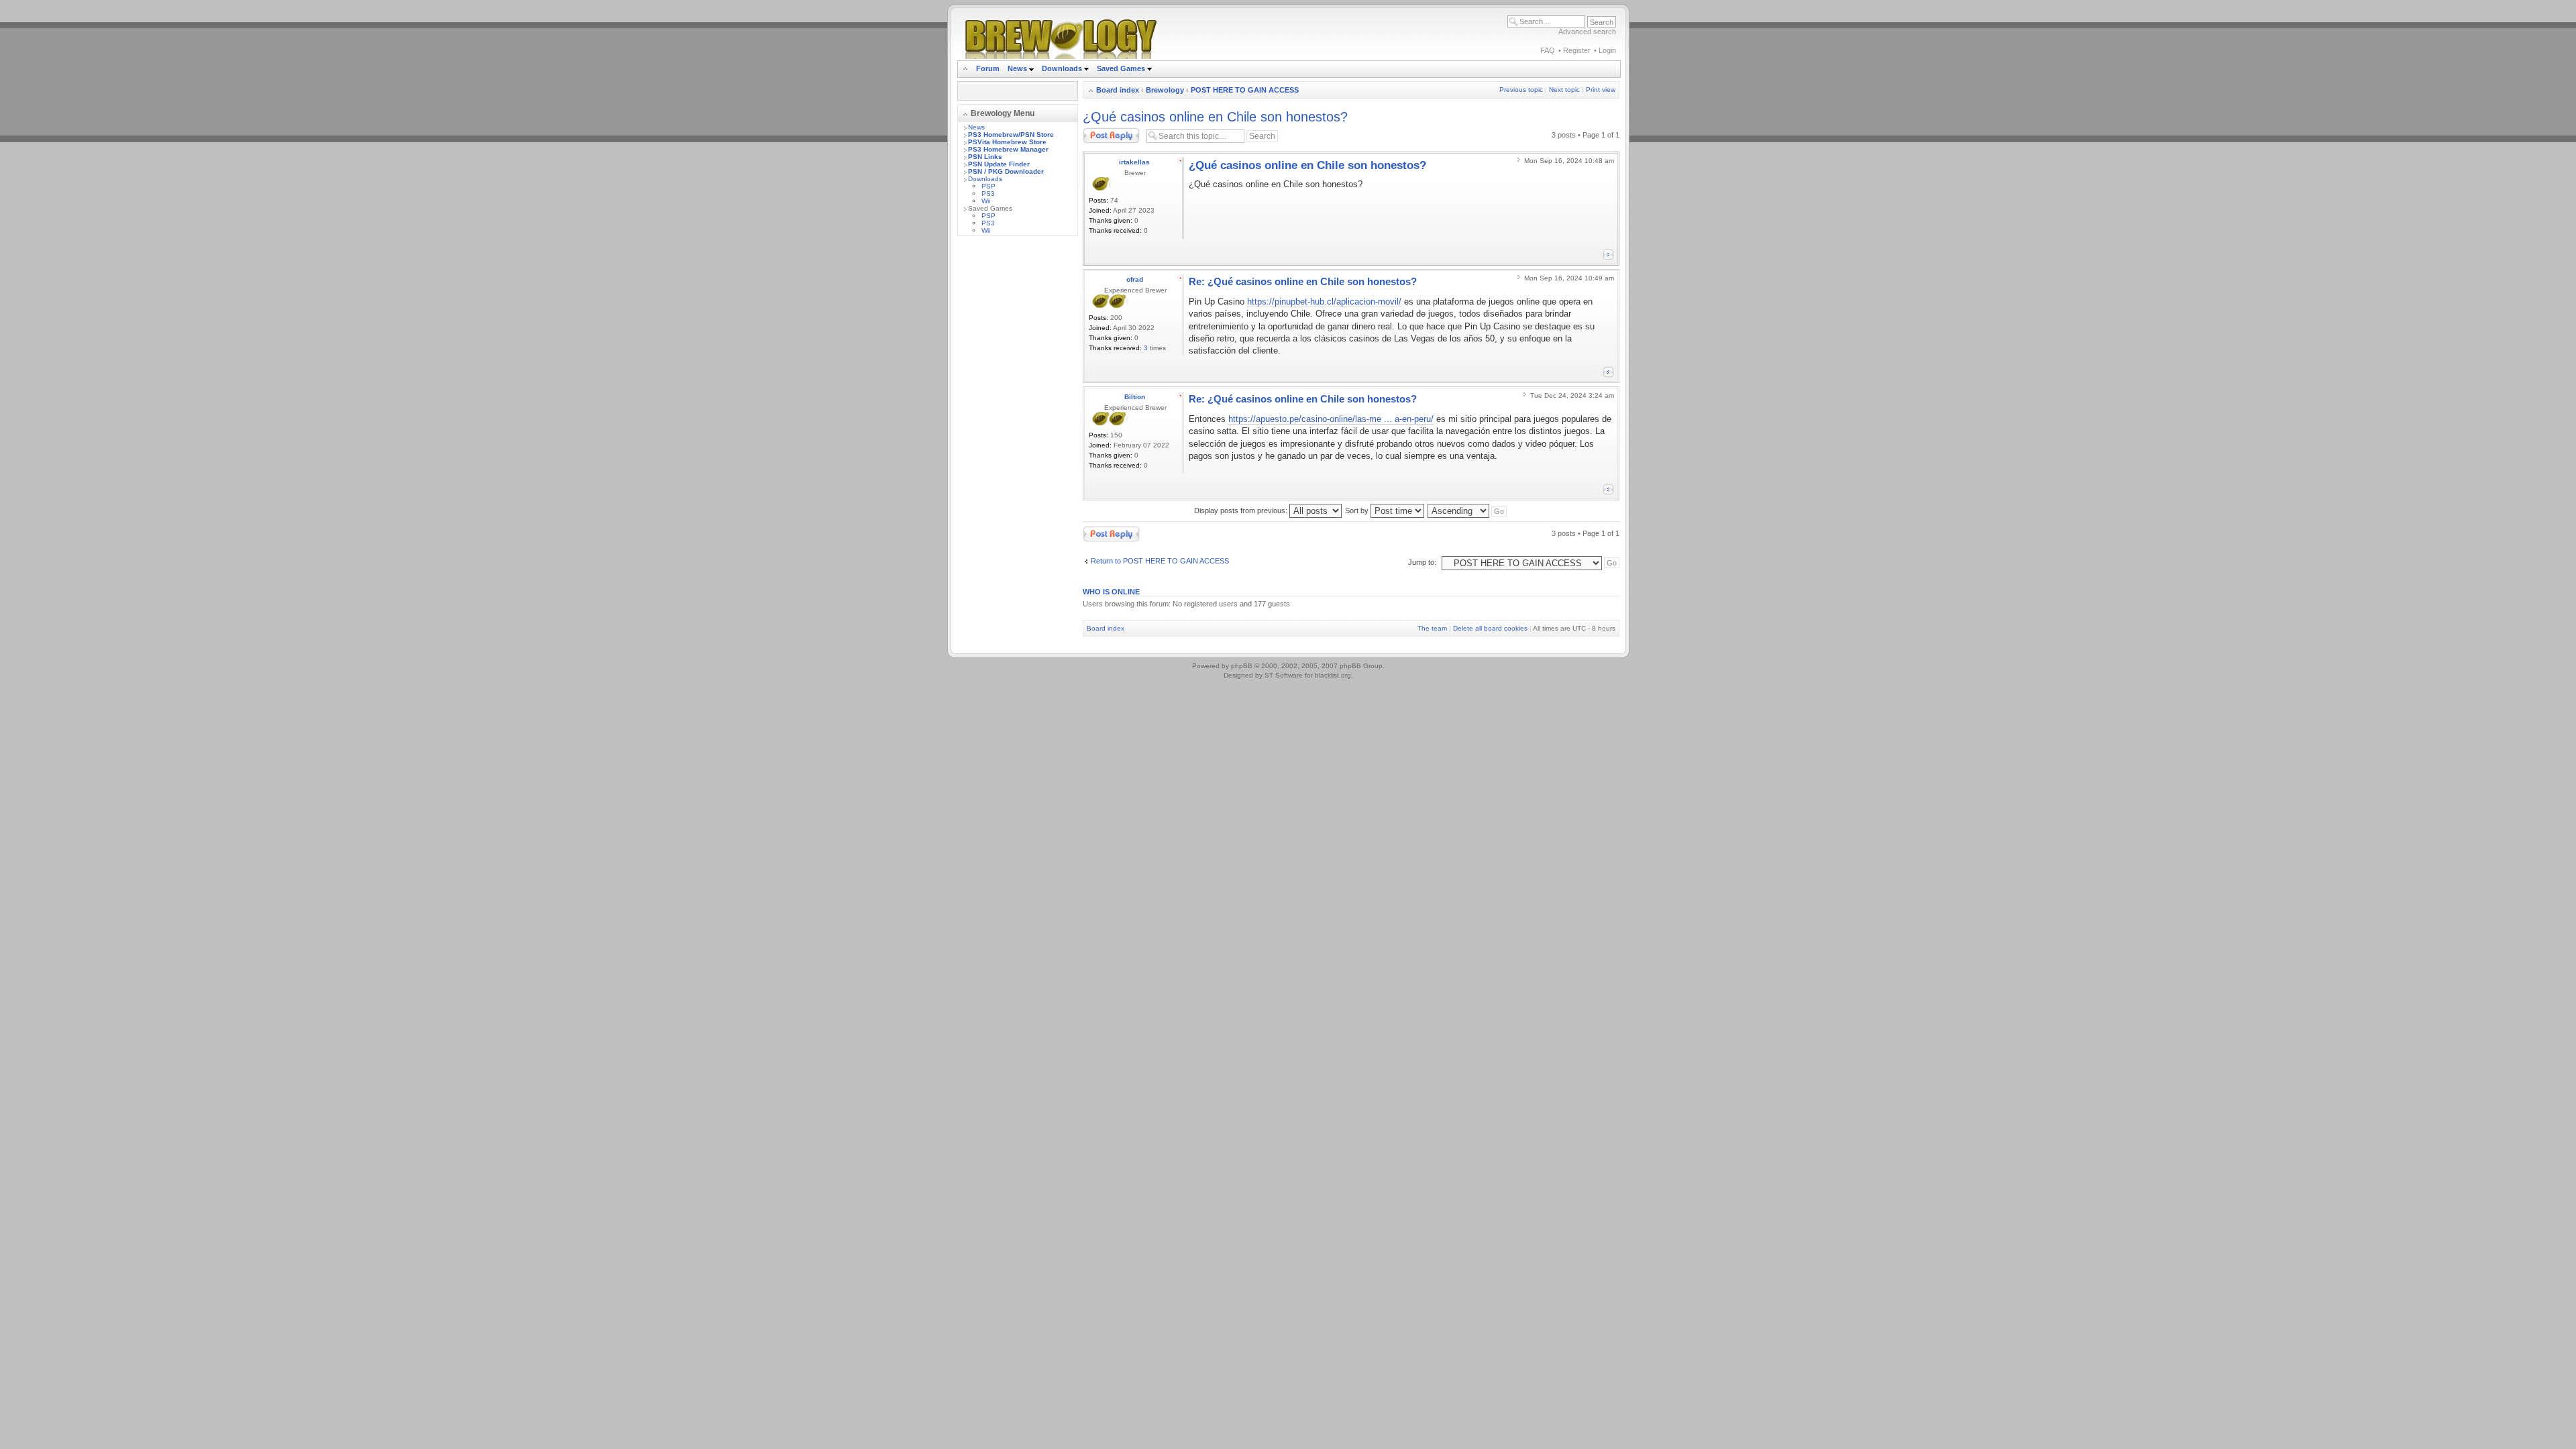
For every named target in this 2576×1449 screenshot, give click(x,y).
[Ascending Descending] (1468, 511)
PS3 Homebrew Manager (1008, 149)
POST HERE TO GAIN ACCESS (1245, 90)
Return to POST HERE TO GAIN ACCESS (1160, 561)
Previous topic (1521, 90)
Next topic (1564, 90)
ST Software (1284, 675)
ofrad (1135, 279)
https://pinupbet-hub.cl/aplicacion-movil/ (1324, 302)
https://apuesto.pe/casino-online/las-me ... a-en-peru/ (1331, 419)
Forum (988, 68)
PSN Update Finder (999, 164)
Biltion (1135, 397)
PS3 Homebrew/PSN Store (1011, 135)
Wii (986, 201)
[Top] (1608, 255)
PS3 (988, 194)
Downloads (1063, 68)
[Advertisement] (1018, 447)
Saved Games (1122, 68)
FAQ (1548, 50)
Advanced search (1587, 32)
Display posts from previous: (1242, 511)
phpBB (1242, 666)
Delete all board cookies (1490, 628)
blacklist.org (1333, 675)
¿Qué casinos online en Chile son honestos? (1215, 117)
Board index (1118, 90)
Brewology (1165, 90)
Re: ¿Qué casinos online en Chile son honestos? (1303, 281)
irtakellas (1134, 162)
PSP (988, 186)
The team (1432, 628)
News (1017, 68)
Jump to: (1422, 562)
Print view (1601, 90)
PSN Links (985, 157)
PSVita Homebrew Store (1007, 142)
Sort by (1358, 511)
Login (1607, 50)
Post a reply (1102, 131)
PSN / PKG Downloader (1006, 171)
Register (1577, 50)
